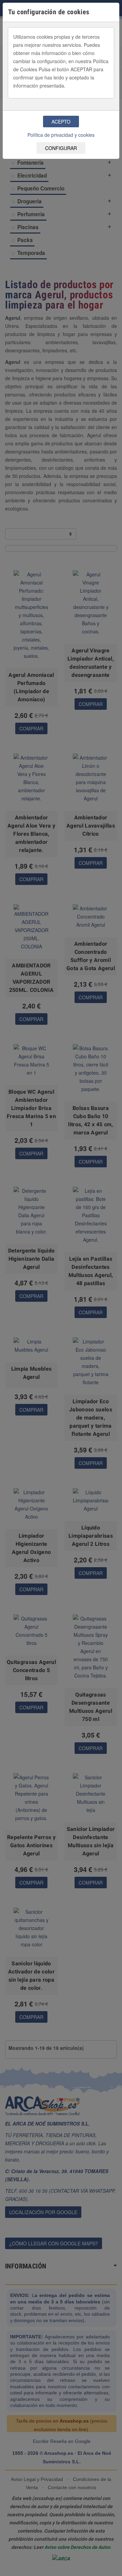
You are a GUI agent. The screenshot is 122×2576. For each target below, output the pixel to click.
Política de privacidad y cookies (61, 135)
